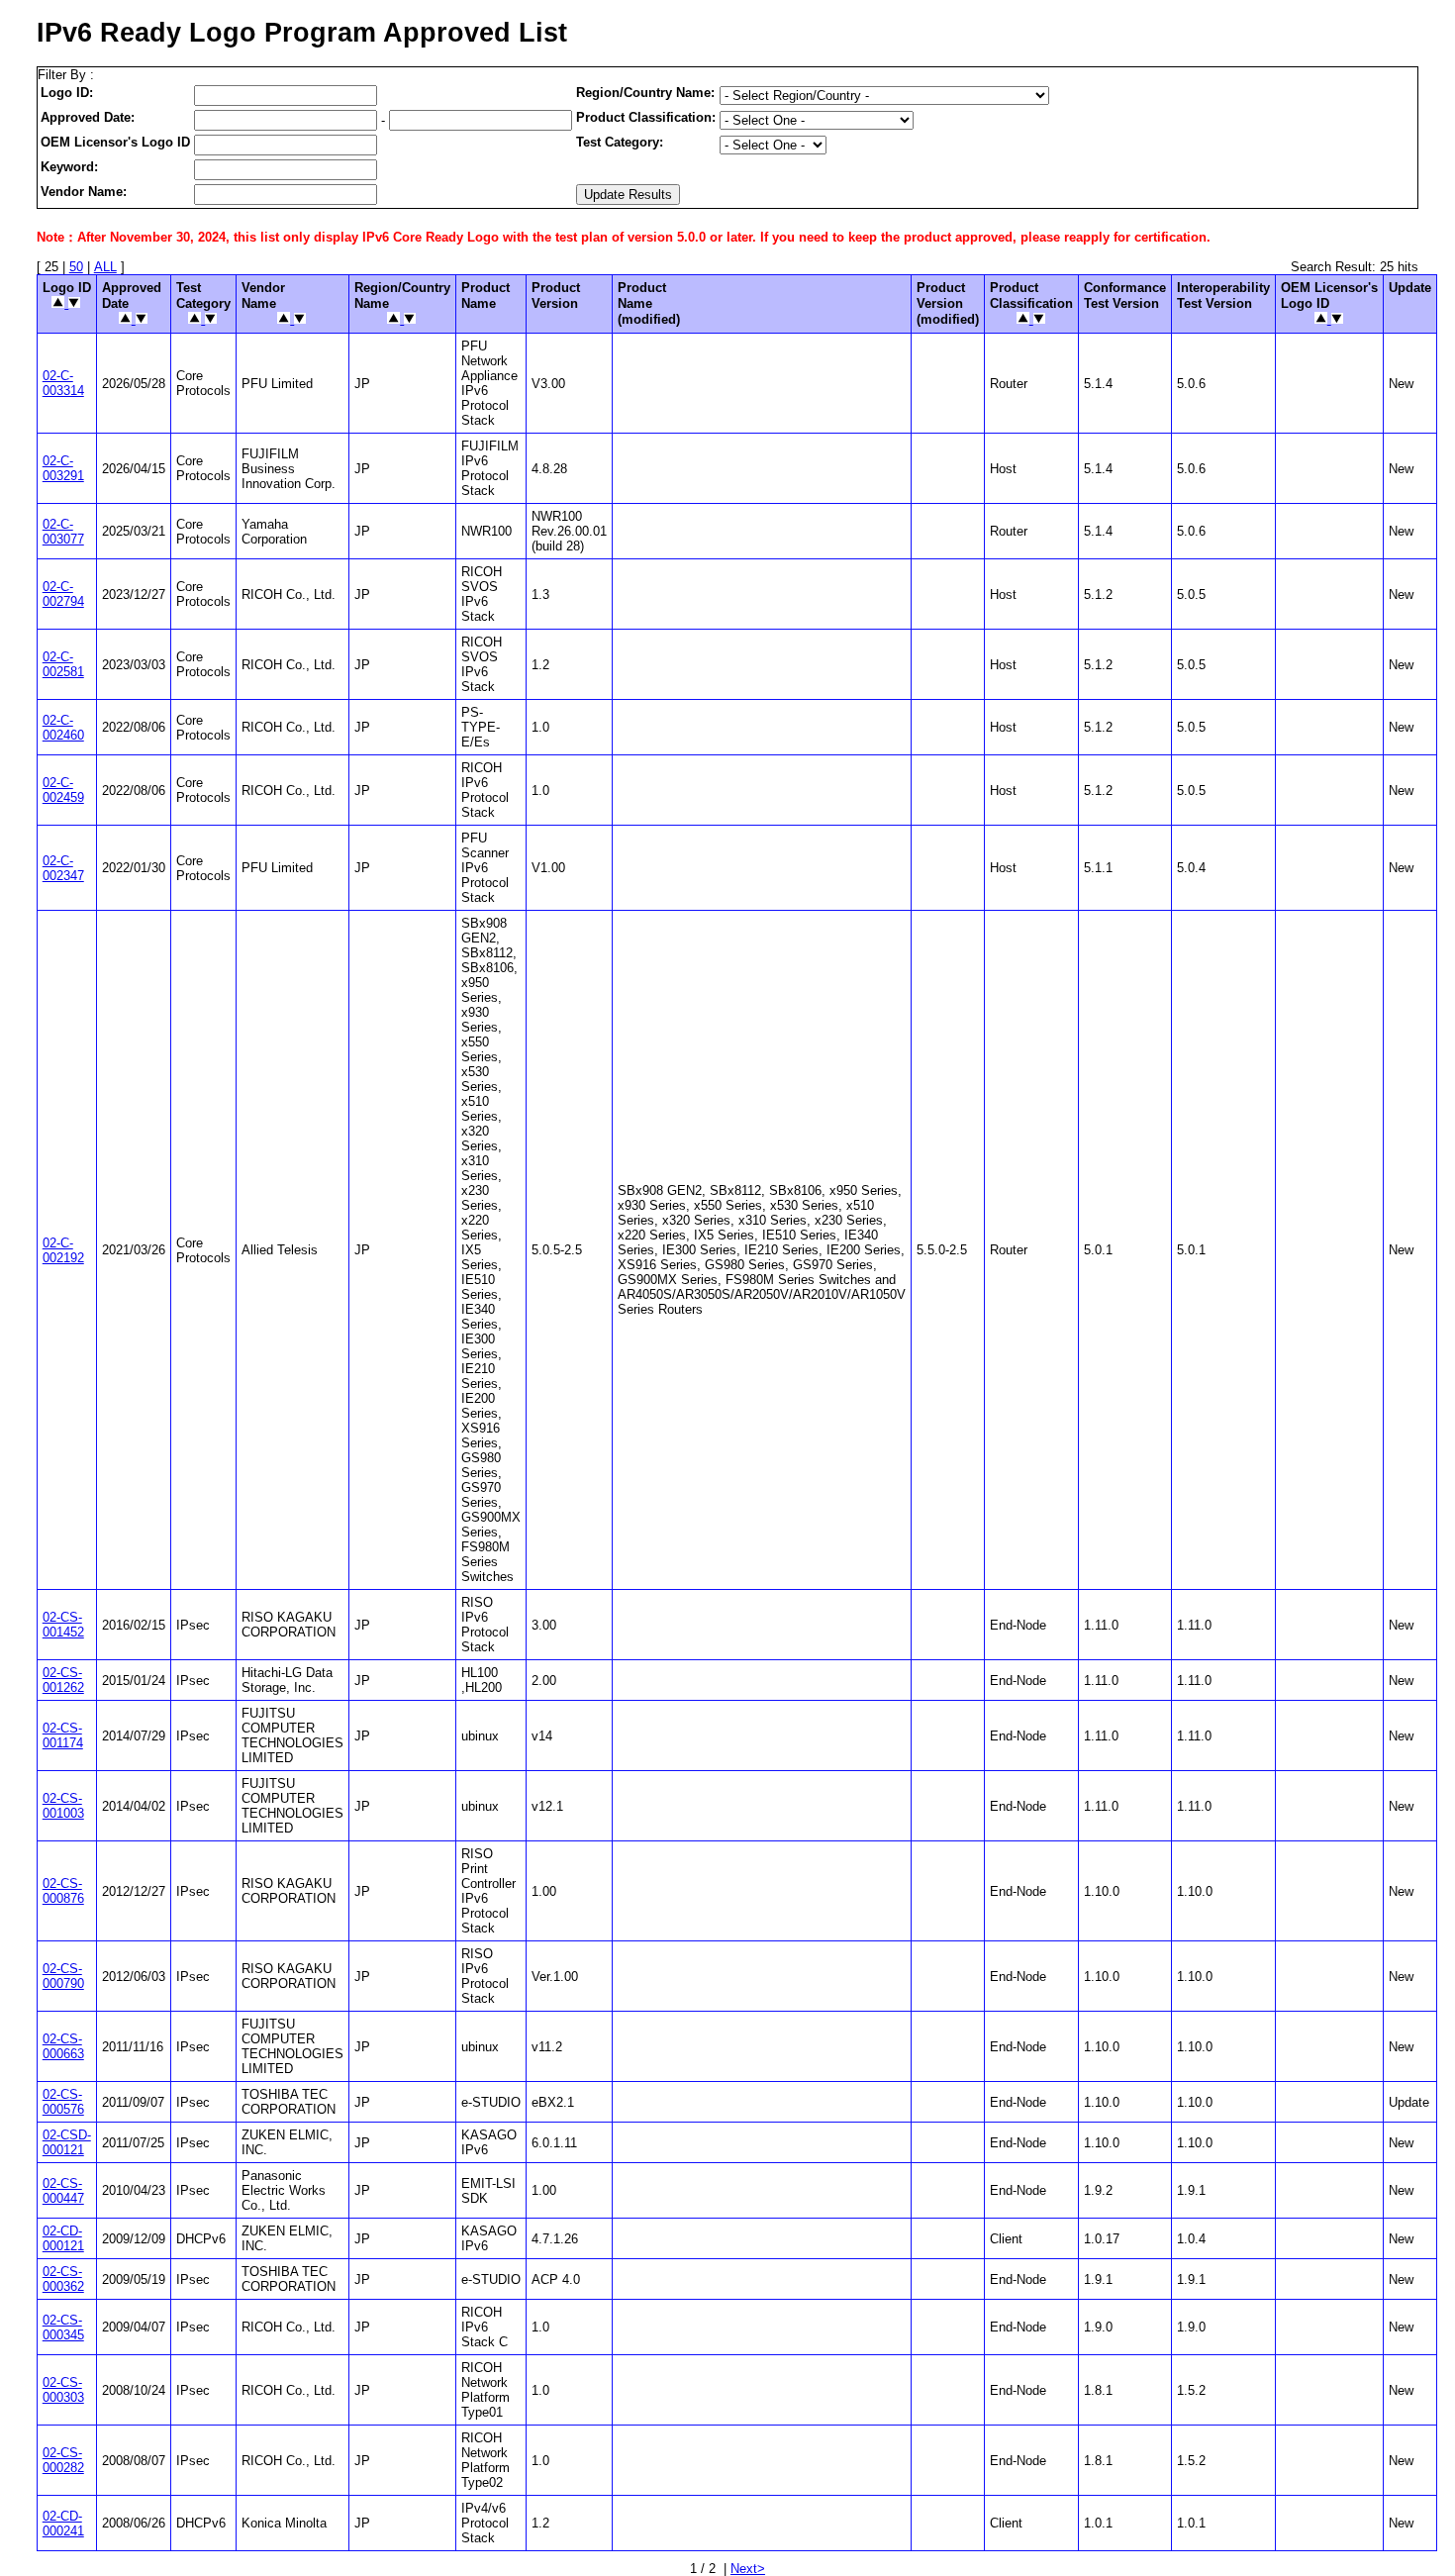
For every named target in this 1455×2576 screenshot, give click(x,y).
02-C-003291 (63, 468)
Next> (748, 2569)
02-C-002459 (63, 790)
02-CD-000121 (63, 2238)
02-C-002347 (63, 868)
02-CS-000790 (63, 1976)
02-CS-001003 (63, 1806)
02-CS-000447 (63, 2191)
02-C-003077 (63, 532)
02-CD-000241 (63, 2524)
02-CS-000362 (63, 2279)
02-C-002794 (63, 594)
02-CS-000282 (63, 2460)
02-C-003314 (63, 383)
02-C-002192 (63, 1250)
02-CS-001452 (63, 1625)
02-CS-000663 (63, 2046)
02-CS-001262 (63, 1680)
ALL (105, 267)
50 (76, 267)
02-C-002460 (63, 728)
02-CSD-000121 (67, 2142)
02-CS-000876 (63, 1891)
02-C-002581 (63, 664)
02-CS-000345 (63, 2328)
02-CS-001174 (63, 1735)
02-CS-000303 (63, 2390)
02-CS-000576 (63, 2102)
